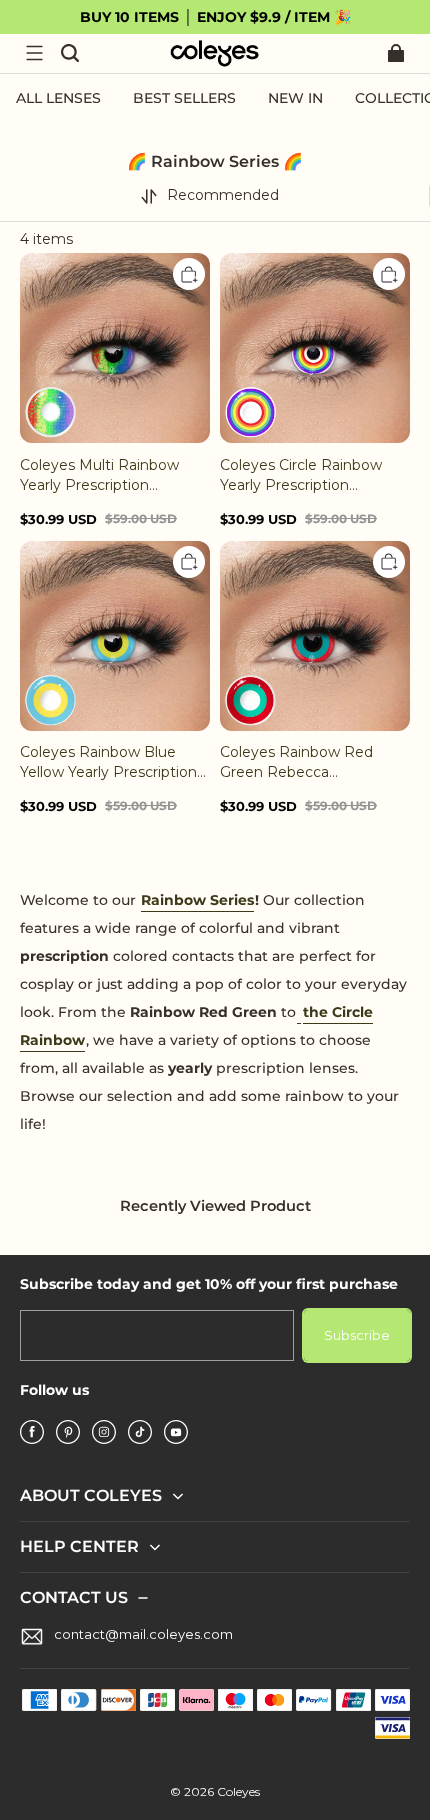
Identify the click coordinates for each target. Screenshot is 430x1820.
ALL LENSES (58, 98)
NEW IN (295, 98)
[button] (34, 53)
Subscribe (357, 1335)
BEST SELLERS (184, 98)
